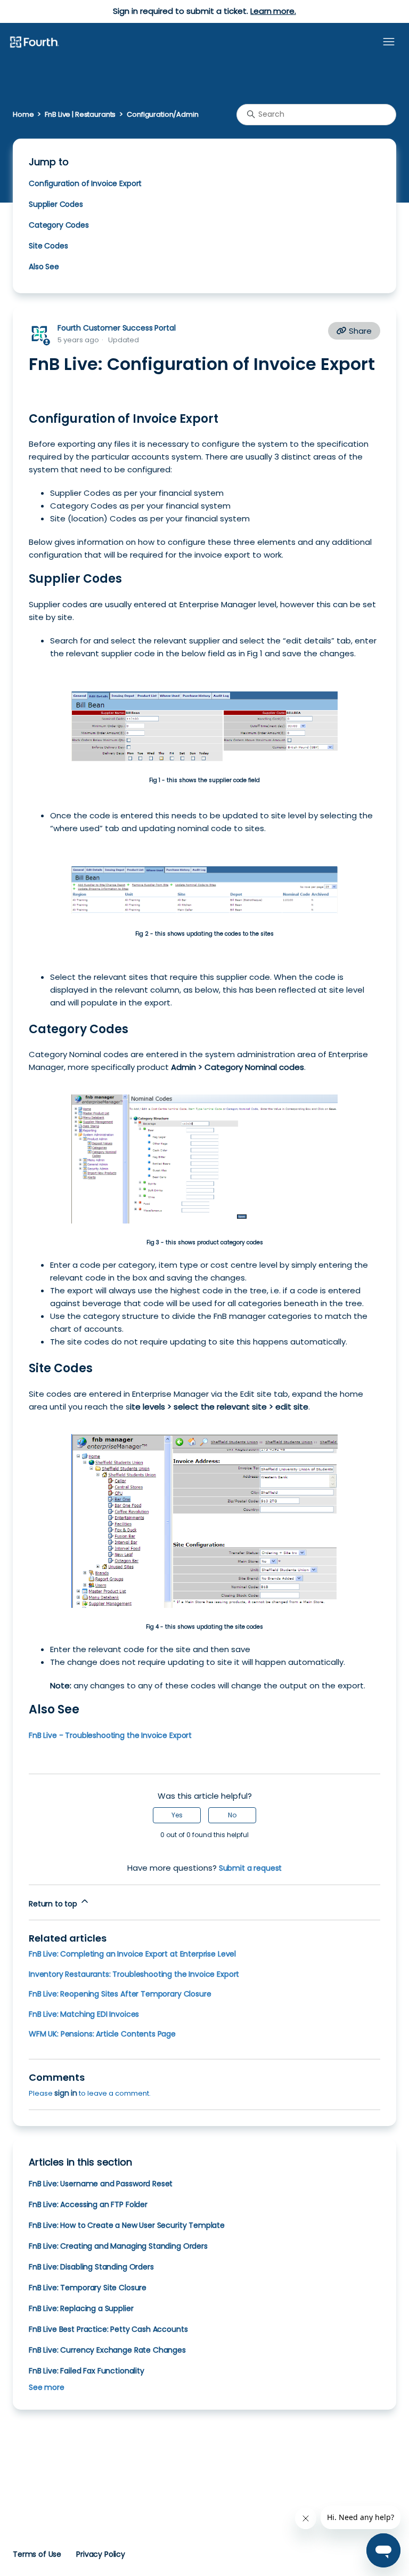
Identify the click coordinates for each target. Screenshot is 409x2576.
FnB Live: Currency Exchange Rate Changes (107, 2350)
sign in (66, 2093)
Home (23, 114)
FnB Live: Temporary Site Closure (88, 2288)
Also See (44, 267)
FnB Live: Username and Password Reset (101, 2184)
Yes (177, 1815)
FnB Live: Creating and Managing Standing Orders (118, 2246)
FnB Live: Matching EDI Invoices (84, 2014)
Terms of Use (37, 2554)
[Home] (34, 43)
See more (47, 2387)
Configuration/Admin (162, 114)
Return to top (54, 1904)
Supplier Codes (56, 204)
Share (359, 331)
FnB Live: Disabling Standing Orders (91, 2267)
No (232, 1815)
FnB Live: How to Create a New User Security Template (127, 2225)
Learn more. (273, 11)
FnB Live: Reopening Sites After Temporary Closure (120, 1994)
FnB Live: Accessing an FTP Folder (88, 2204)
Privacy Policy (101, 2554)
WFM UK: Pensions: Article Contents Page (102, 2034)
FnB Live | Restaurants (80, 114)
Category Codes (59, 225)
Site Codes (48, 246)
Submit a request (251, 1868)
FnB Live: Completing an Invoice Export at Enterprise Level (132, 1954)
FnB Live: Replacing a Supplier (81, 2308)
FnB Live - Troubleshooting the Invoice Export (110, 1735)
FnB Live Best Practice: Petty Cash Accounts (108, 2329)
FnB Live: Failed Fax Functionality (87, 2371)
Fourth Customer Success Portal (116, 328)
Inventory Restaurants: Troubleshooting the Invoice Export (134, 1974)
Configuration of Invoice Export (85, 183)
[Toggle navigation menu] (389, 42)
